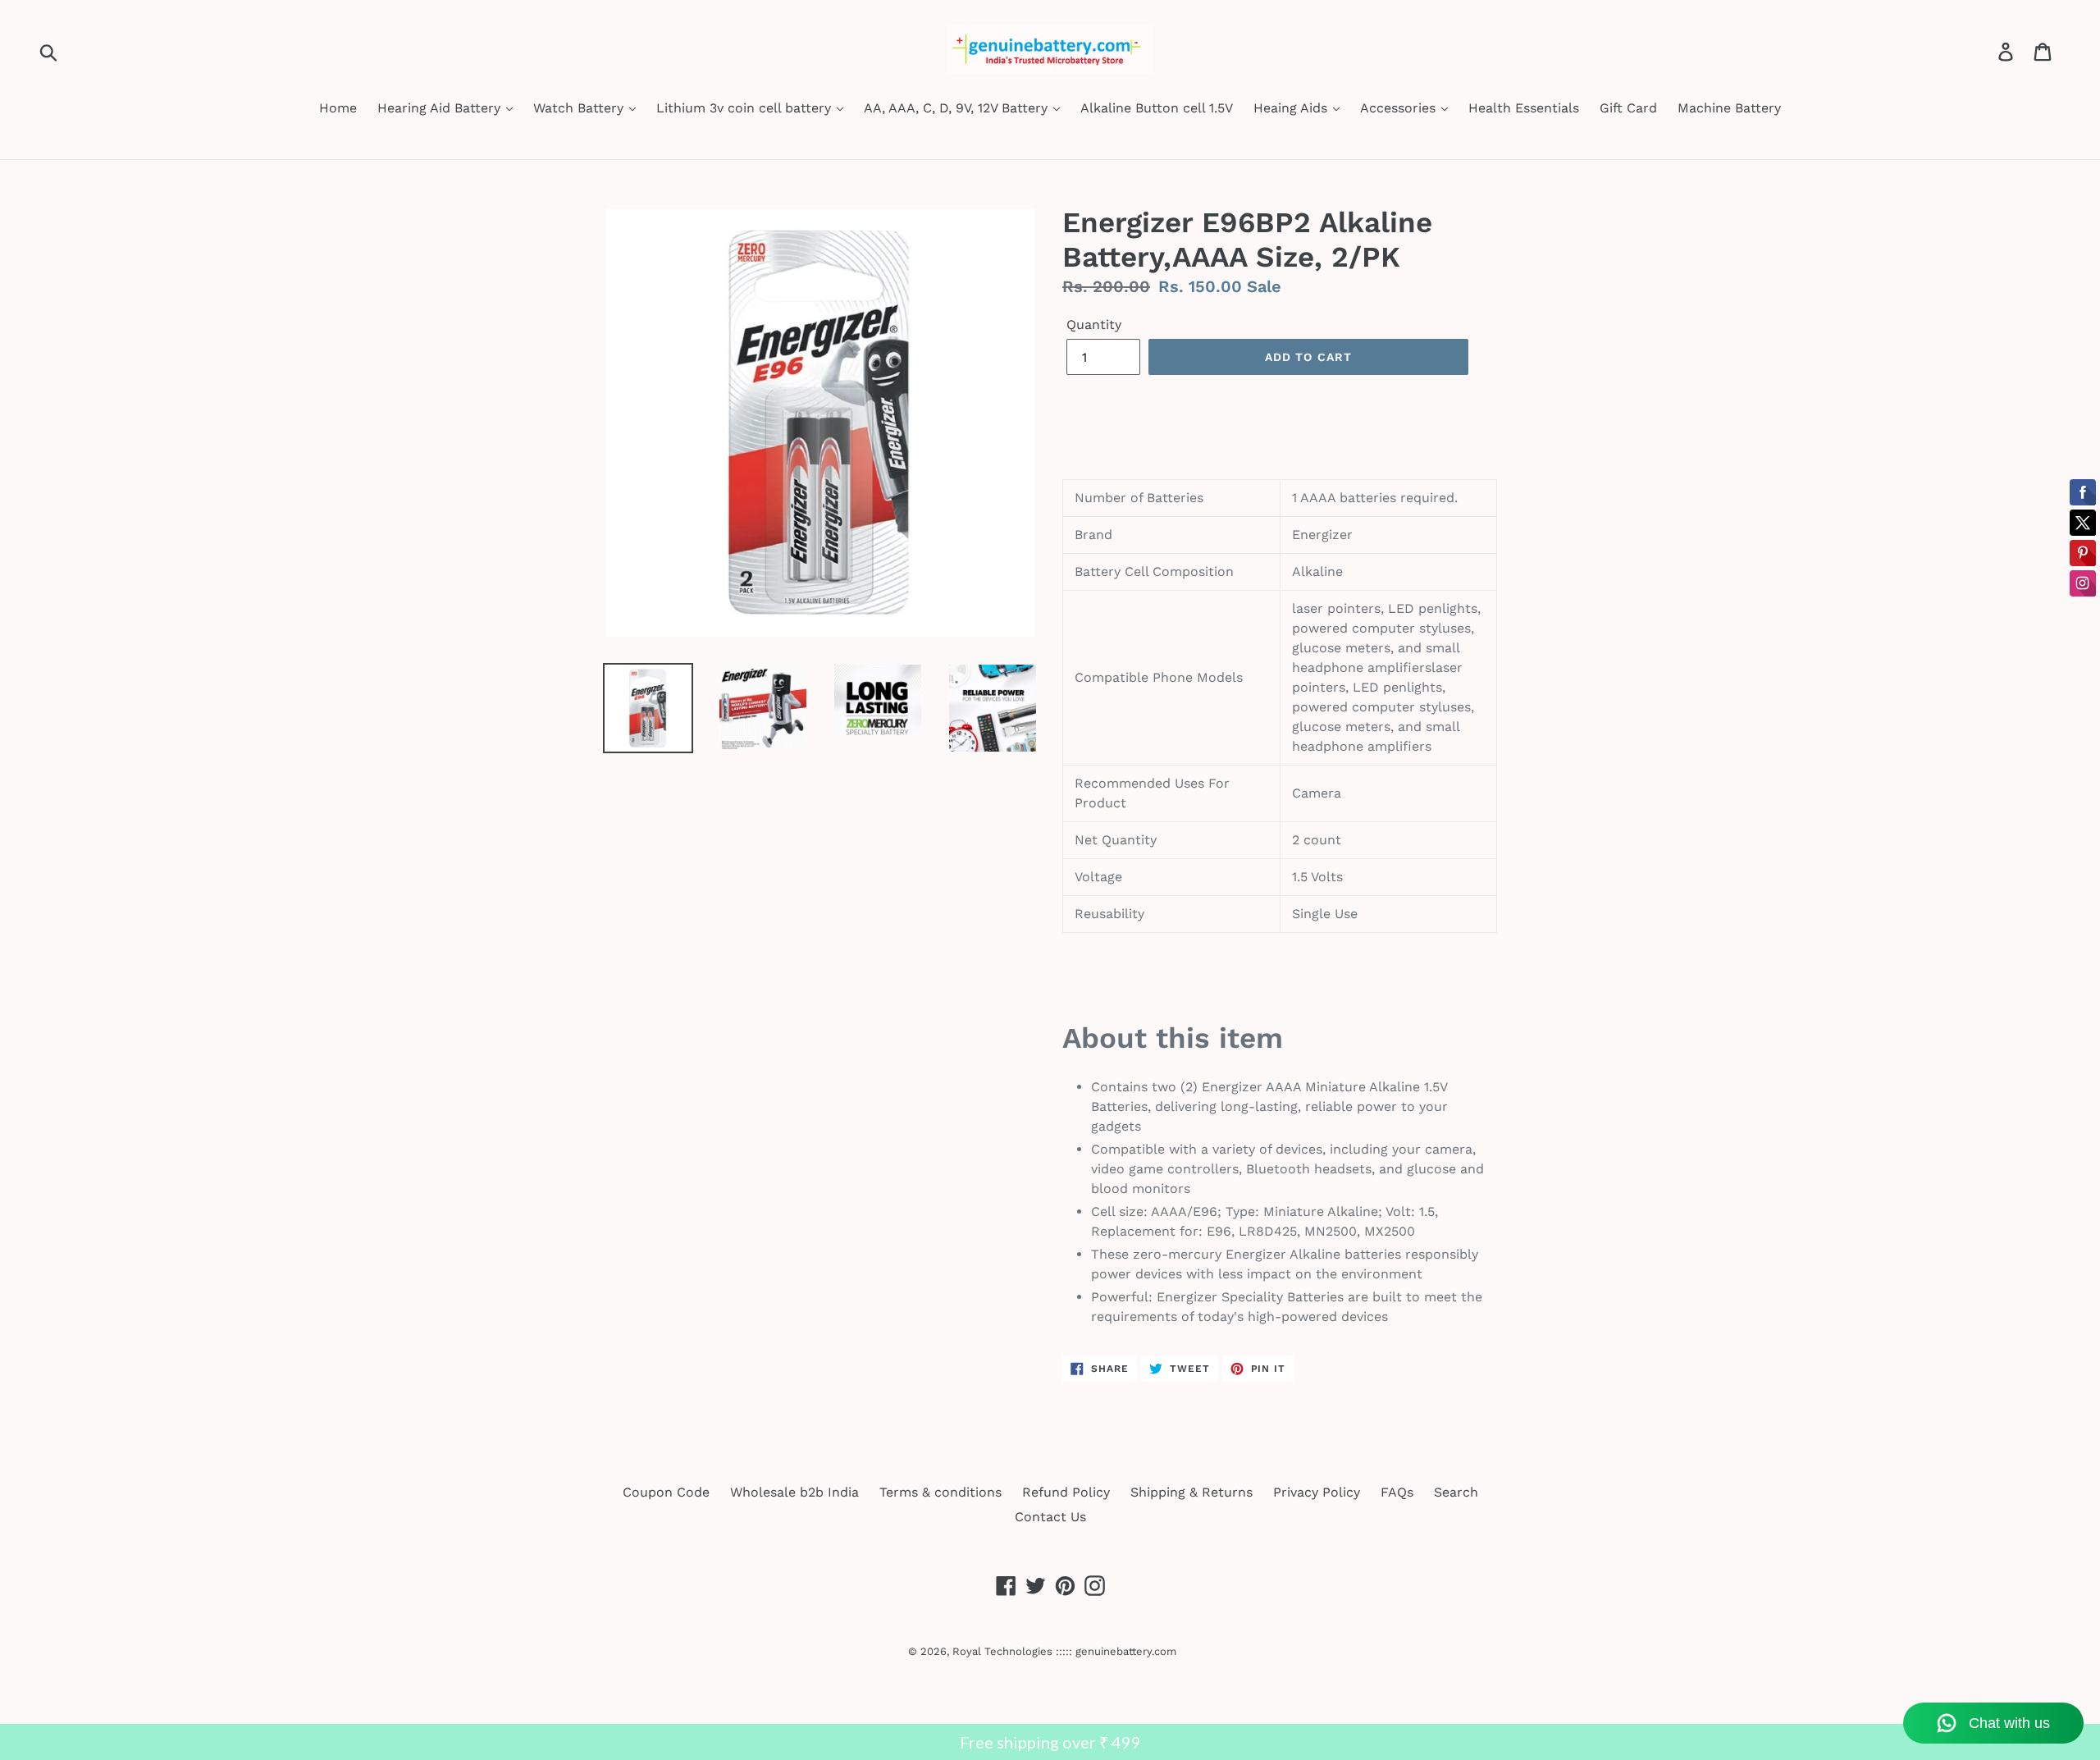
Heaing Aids (1292, 108)
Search (1456, 1492)
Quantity (1094, 325)
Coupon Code (666, 1492)
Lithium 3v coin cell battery (746, 108)
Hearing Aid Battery (441, 108)
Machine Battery (1729, 108)
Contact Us (1050, 1517)
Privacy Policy (1317, 1492)
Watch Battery (580, 108)
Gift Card (1628, 108)
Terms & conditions (940, 1492)
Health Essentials (1524, 108)
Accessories (1400, 108)
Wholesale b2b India (794, 1492)
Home (338, 108)
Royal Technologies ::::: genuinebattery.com (1064, 1651)
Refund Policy (1066, 1492)
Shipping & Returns (1192, 1492)
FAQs (1397, 1492)
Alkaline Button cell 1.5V (1157, 108)
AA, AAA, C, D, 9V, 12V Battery (958, 108)
